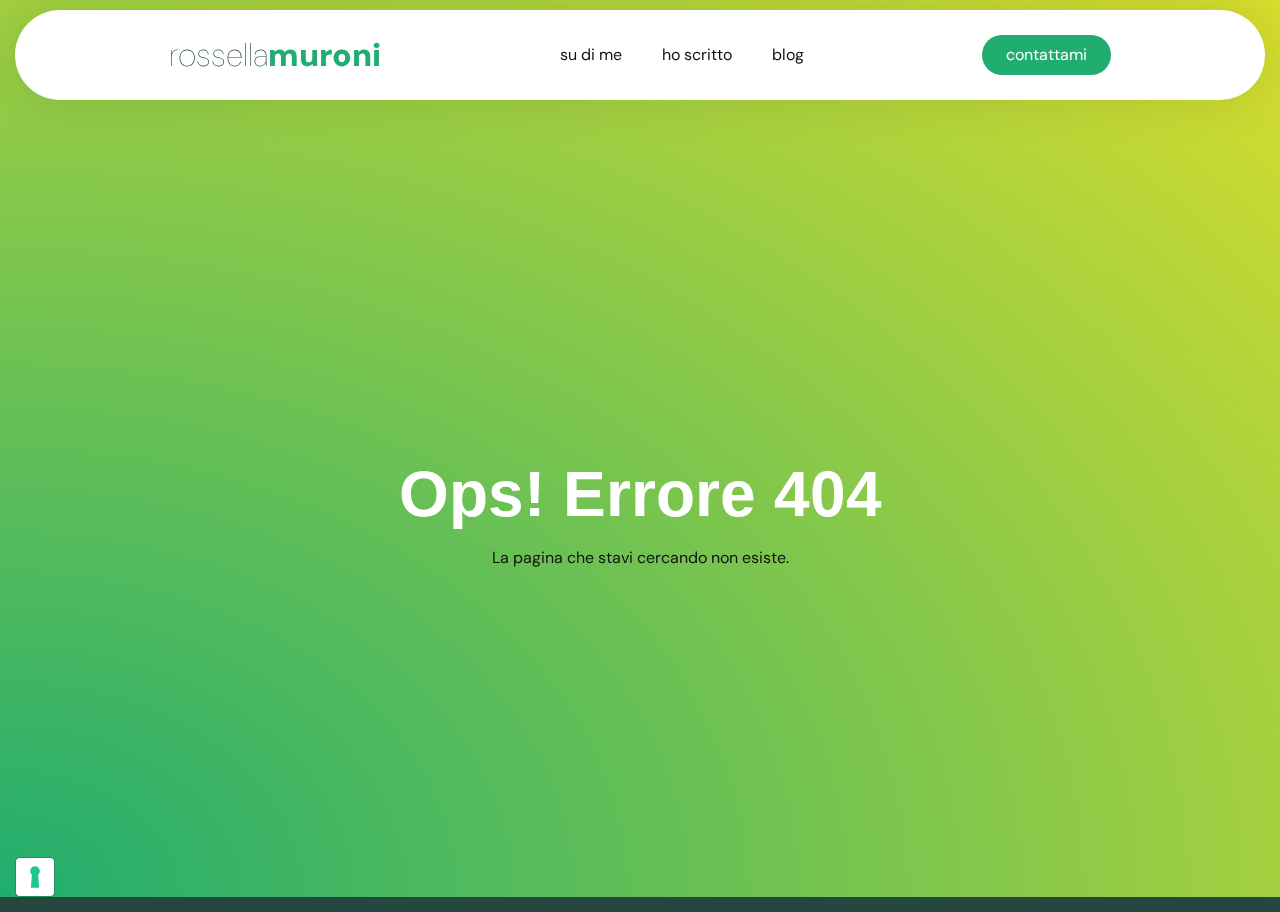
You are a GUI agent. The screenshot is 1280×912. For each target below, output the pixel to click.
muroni (275, 55)
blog (788, 54)
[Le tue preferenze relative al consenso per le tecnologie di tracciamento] (35, 877)
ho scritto (697, 54)
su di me (591, 54)
